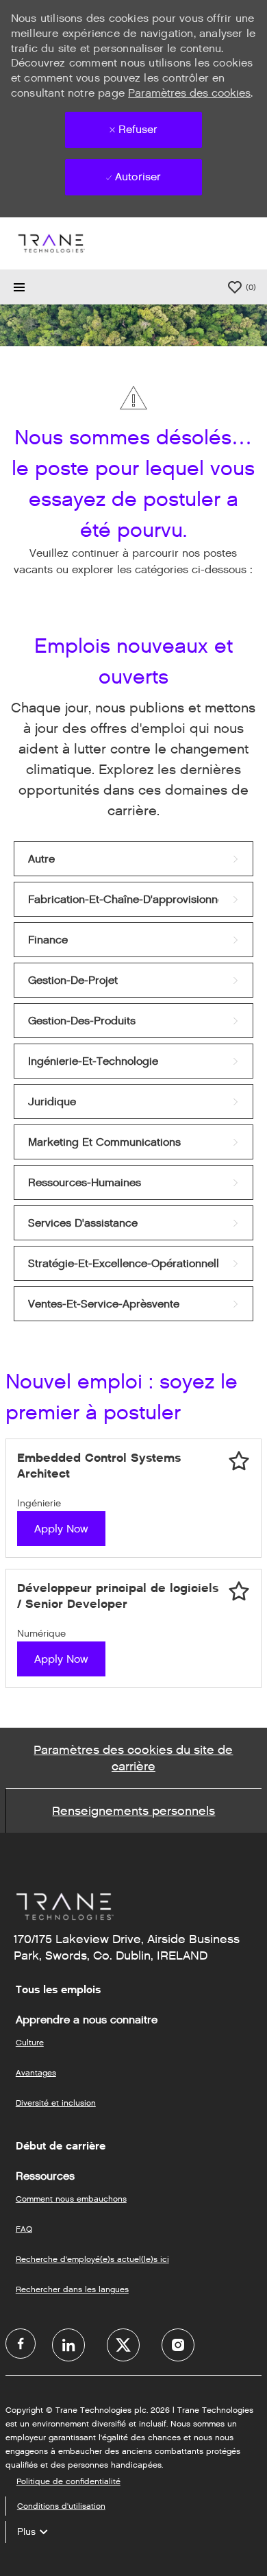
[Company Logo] (51, 243)
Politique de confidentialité (68, 2481)
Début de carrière (61, 2146)
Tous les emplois (58, 1990)
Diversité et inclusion (56, 2103)
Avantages (36, 2072)
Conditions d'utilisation (61, 2506)
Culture (30, 2042)
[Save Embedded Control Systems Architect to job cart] (239, 1461)
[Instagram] (178, 2345)
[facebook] (21, 2344)
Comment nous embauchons (71, 2199)
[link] (133, 859)
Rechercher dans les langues (72, 2289)
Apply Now (61, 1529)
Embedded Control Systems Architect (99, 1466)
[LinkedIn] (68, 2345)
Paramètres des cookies (189, 93)
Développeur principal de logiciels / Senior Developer (118, 1596)
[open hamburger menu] (19, 287)
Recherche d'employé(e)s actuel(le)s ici (92, 2259)
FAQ (24, 2229)
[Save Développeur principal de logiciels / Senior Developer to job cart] (239, 1591)
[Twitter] (123, 2345)
